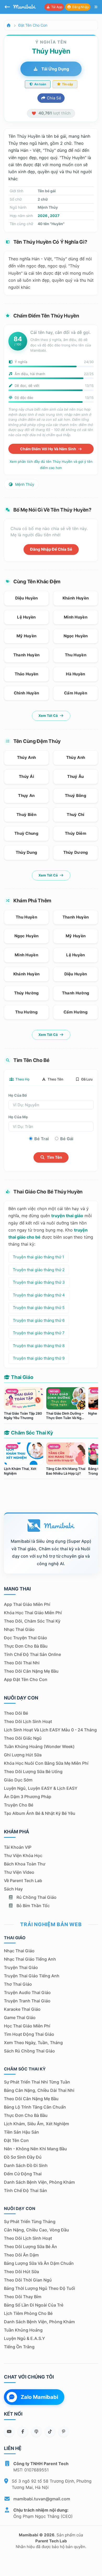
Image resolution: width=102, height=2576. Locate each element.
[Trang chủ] (9, 25)
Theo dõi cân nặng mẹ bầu (31, 1671)
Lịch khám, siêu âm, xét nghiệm (36, 2124)
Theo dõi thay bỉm (23, 2297)
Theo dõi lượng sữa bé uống (33, 1772)
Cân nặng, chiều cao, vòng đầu (36, 2230)
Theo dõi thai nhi (22, 1663)
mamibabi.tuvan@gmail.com (42, 2499)
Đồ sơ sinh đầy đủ (23, 2157)
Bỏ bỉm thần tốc (33, 1906)
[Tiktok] (50, 2431)
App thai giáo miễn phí (27, 1604)
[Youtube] (9, 2431)
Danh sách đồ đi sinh (26, 2165)
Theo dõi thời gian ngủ (28, 2280)
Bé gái (67, 1139)
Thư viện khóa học (23, 1856)
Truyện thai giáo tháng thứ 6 (39, 1320)
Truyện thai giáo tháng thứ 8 (39, 1346)
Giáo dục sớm (18, 1780)
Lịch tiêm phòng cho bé (28, 2313)
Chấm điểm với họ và (49, 449)
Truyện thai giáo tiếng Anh (32, 1976)
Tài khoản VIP (18, 1847)
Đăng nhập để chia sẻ (51, 549)
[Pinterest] (64, 2431)
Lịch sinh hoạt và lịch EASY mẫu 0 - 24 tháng (50, 1730)
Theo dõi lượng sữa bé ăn (30, 2247)
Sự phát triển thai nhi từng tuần (37, 2082)
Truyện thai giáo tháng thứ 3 (39, 1282)
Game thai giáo (20, 2017)
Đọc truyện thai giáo (25, 1638)
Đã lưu (87, 1079)
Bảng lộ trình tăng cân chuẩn (35, 2107)
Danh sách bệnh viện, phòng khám (39, 2182)
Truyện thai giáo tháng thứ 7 (39, 1333)
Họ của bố (18, 1095)
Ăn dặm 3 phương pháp (28, 1797)
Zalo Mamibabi (39, 2397)
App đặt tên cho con (26, 1679)
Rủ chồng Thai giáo (36, 1897)
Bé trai (41, 1139)
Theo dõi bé (16, 1713)
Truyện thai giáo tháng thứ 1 (38, 1257)
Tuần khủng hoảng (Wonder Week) (39, 1746)
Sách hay (13, 1889)
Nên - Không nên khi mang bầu (35, 2149)
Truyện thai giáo (21, 1967)
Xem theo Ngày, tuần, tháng (33, 2043)
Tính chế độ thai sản (25, 2190)
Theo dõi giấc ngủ (23, 1738)
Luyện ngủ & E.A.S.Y (24, 2338)
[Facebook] (23, 2431)
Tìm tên (54, 1157)
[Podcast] (36, 2431)
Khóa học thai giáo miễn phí (33, 1613)
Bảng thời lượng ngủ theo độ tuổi (39, 2288)
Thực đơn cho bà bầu (26, 1646)
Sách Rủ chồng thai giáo (29, 2051)
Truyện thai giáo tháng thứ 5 (39, 1308)
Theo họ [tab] (22, 1079)
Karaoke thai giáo (22, 2009)
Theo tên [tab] (55, 1079)
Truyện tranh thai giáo (27, 2001)
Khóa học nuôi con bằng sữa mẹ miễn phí (46, 1763)
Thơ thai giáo (18, 1984)
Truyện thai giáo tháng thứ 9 (39, 1358)
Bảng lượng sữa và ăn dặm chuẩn (39, 2263)
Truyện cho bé (19, 1805)
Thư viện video (19, 1872)
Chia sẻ (53, 98)
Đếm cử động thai (23, 2174)
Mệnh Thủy (24, 484)
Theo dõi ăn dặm (21, 2255)
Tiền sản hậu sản (21, 2132)
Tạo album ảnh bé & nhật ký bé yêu (40, 1813)
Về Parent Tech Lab (23, 1881)
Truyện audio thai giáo (27, 1992)
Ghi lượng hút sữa (23, 1755)
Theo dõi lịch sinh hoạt (28, 1721)
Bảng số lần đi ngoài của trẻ (34, 2305)
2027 (55, 216)
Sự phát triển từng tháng (30, 2221)
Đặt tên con (16, 2140)
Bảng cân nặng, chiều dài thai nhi (39, 2090)
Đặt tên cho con (33, 25)
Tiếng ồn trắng (19, 2347)
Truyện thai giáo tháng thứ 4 (39, 1295)
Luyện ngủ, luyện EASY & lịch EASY (41, 1788)
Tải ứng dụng (55, 69)
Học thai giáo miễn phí (27, 2026)
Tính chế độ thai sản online (32, 1654)
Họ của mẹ (18, 1117)
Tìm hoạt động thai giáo (29, 2034)
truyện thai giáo (67, 1216)
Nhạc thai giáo (19, 1629)
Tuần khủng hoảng (23, 2330)
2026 (42, 216)
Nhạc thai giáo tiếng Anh (30, 1959)
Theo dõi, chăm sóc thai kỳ (32, 1621)
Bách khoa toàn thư (25, 1864)
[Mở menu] (96, 7)
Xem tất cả (49, 716)
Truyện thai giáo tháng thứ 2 (39, 1270)
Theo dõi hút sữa (21, 2272)
